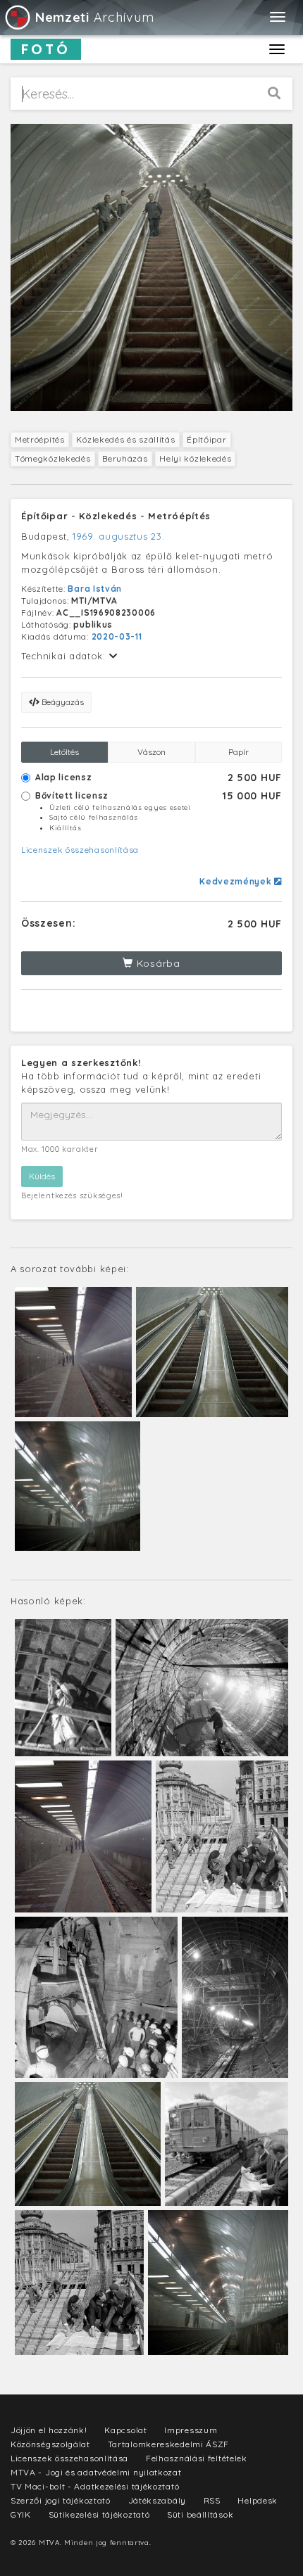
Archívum (94, 17)
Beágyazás (62, 702)
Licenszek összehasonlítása (80, 850)
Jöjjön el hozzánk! (49, 2430)
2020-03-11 (117, 636)
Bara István (95, 589)
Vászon (151, 752)
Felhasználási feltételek (197, 2458)
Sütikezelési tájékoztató (99, 2514)
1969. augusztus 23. (118, 536)
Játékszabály (157, 2500)
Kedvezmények (237, 881)
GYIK (21, 2514)
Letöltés (64, 752)
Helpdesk (258, 2500)
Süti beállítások (200, 2514)
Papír (239, 752)
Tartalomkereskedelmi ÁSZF (169, 2444)
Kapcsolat (125, 2430)
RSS (212, 2500)
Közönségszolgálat (50, 2444)
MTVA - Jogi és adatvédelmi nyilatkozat (96, 2472)
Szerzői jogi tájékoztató (61, 2500)
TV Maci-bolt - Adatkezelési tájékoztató (95, 2486)
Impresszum (191, 2430)
